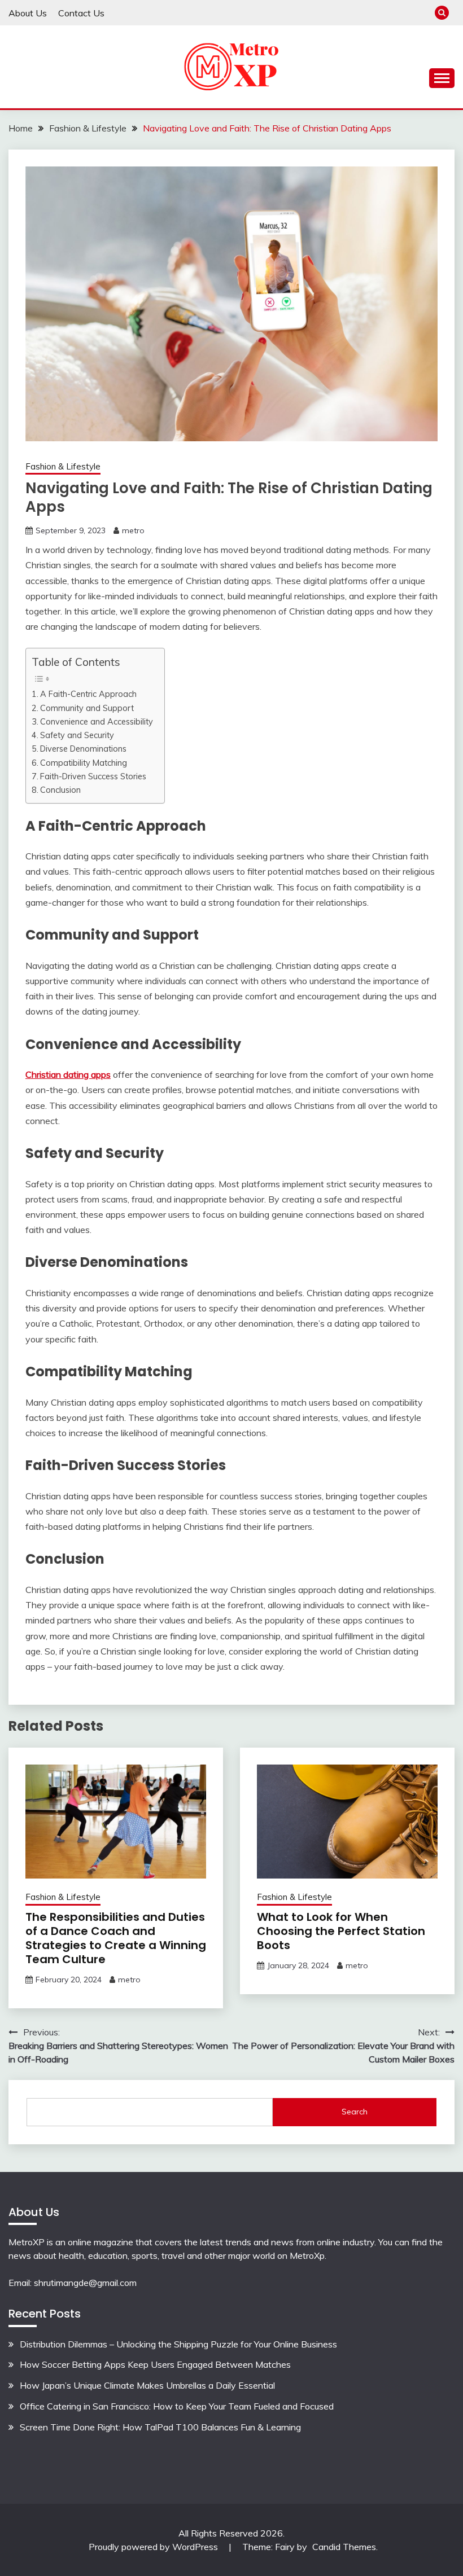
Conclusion (60, 790)
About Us (28, 13)
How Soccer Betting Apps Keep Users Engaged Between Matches (155, 2364)
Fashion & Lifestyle (63, 466)
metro (133, 530)
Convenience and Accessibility (97, 721)
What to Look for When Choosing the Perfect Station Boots (341, 1931)
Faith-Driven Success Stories (93, 776)
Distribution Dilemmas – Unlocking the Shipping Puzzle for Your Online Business (178, 2344)
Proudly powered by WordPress (154, 2547)
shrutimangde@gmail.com (85, 2283)
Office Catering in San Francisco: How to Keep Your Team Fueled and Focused (177, 2406)
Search (355, 2112)
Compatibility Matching (84, 763)
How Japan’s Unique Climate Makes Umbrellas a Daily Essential (147, 2385)
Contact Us (81, 13)
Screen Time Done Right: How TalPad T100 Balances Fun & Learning (160, 2427)
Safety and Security (77, 735)
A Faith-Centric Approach (88, 694)
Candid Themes (344, 2547)
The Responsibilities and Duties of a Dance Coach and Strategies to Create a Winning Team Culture (116, 1938)
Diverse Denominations (83, 749)
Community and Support (87, 708)
